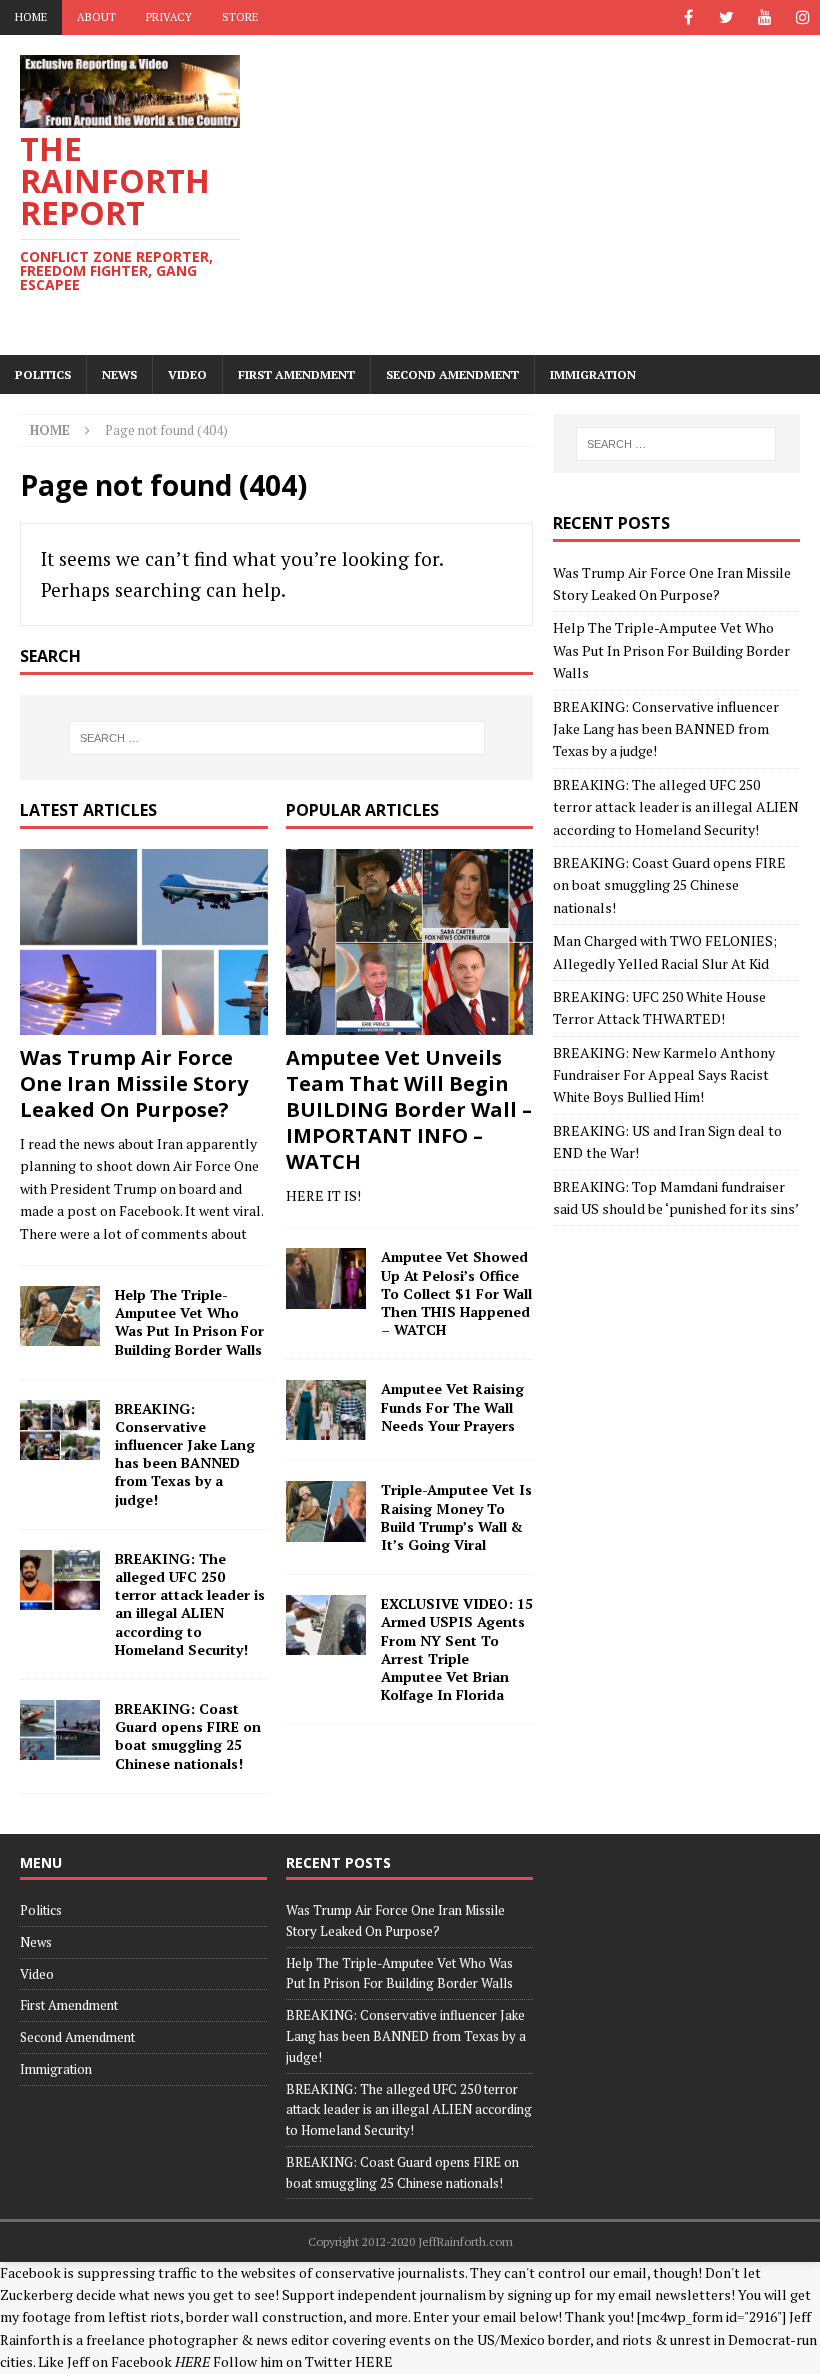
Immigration (593, 374)
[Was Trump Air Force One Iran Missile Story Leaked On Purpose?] (144, 942)
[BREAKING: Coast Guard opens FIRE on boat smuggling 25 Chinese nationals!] (60, 1730)
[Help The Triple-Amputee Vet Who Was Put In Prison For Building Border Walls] (60, 1316)
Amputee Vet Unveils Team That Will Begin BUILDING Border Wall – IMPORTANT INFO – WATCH (409, 1109)
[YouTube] (764, 17)
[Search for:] (277, 738)
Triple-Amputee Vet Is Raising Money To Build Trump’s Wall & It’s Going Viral (456, 1517)
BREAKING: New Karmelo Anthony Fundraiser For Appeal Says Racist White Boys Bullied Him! (664, 1075)
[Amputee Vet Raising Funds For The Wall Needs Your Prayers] (326, 1410)
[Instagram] (802, 17)
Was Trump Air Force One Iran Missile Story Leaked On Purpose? (134, 1083)
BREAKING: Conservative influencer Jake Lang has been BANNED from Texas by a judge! (185, 1454)
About (96, 17)
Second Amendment (452, 374)
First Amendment (296, 374)
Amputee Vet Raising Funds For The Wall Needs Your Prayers (452, 1406)
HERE (374, 2361)
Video (187, 374)
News (119, 374)
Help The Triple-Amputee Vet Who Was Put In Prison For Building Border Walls (189, 1322)
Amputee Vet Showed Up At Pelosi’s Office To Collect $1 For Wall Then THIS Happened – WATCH (456, 1293)
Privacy (169, 17)
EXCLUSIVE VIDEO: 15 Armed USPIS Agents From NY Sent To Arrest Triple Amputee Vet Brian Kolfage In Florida (457, 1649)
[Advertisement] (550, 195)
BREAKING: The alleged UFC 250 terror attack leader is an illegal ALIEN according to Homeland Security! (190, 1604)
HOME (31, 17)
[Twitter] (726, 17)
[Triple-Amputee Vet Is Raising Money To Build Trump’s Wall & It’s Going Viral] (326, 1511)
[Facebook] (688, 17)
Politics (43, 374)
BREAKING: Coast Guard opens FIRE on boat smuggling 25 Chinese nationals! (188, 1736)
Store (240, 17)
